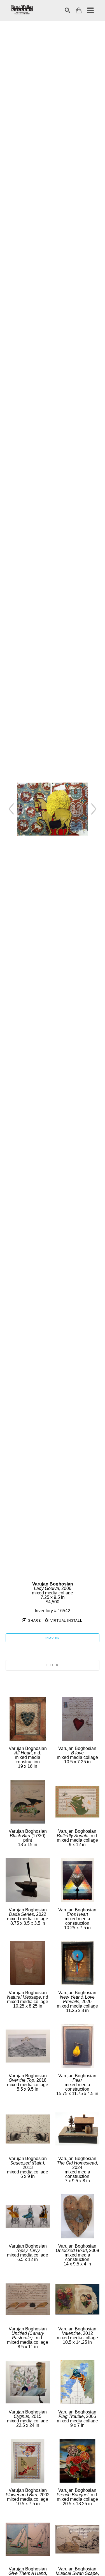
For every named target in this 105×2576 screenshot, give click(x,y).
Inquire (53, 1638)
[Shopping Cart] (79, 10)
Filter (52, 1665)
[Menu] (90, 10)
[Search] (67, 10)
